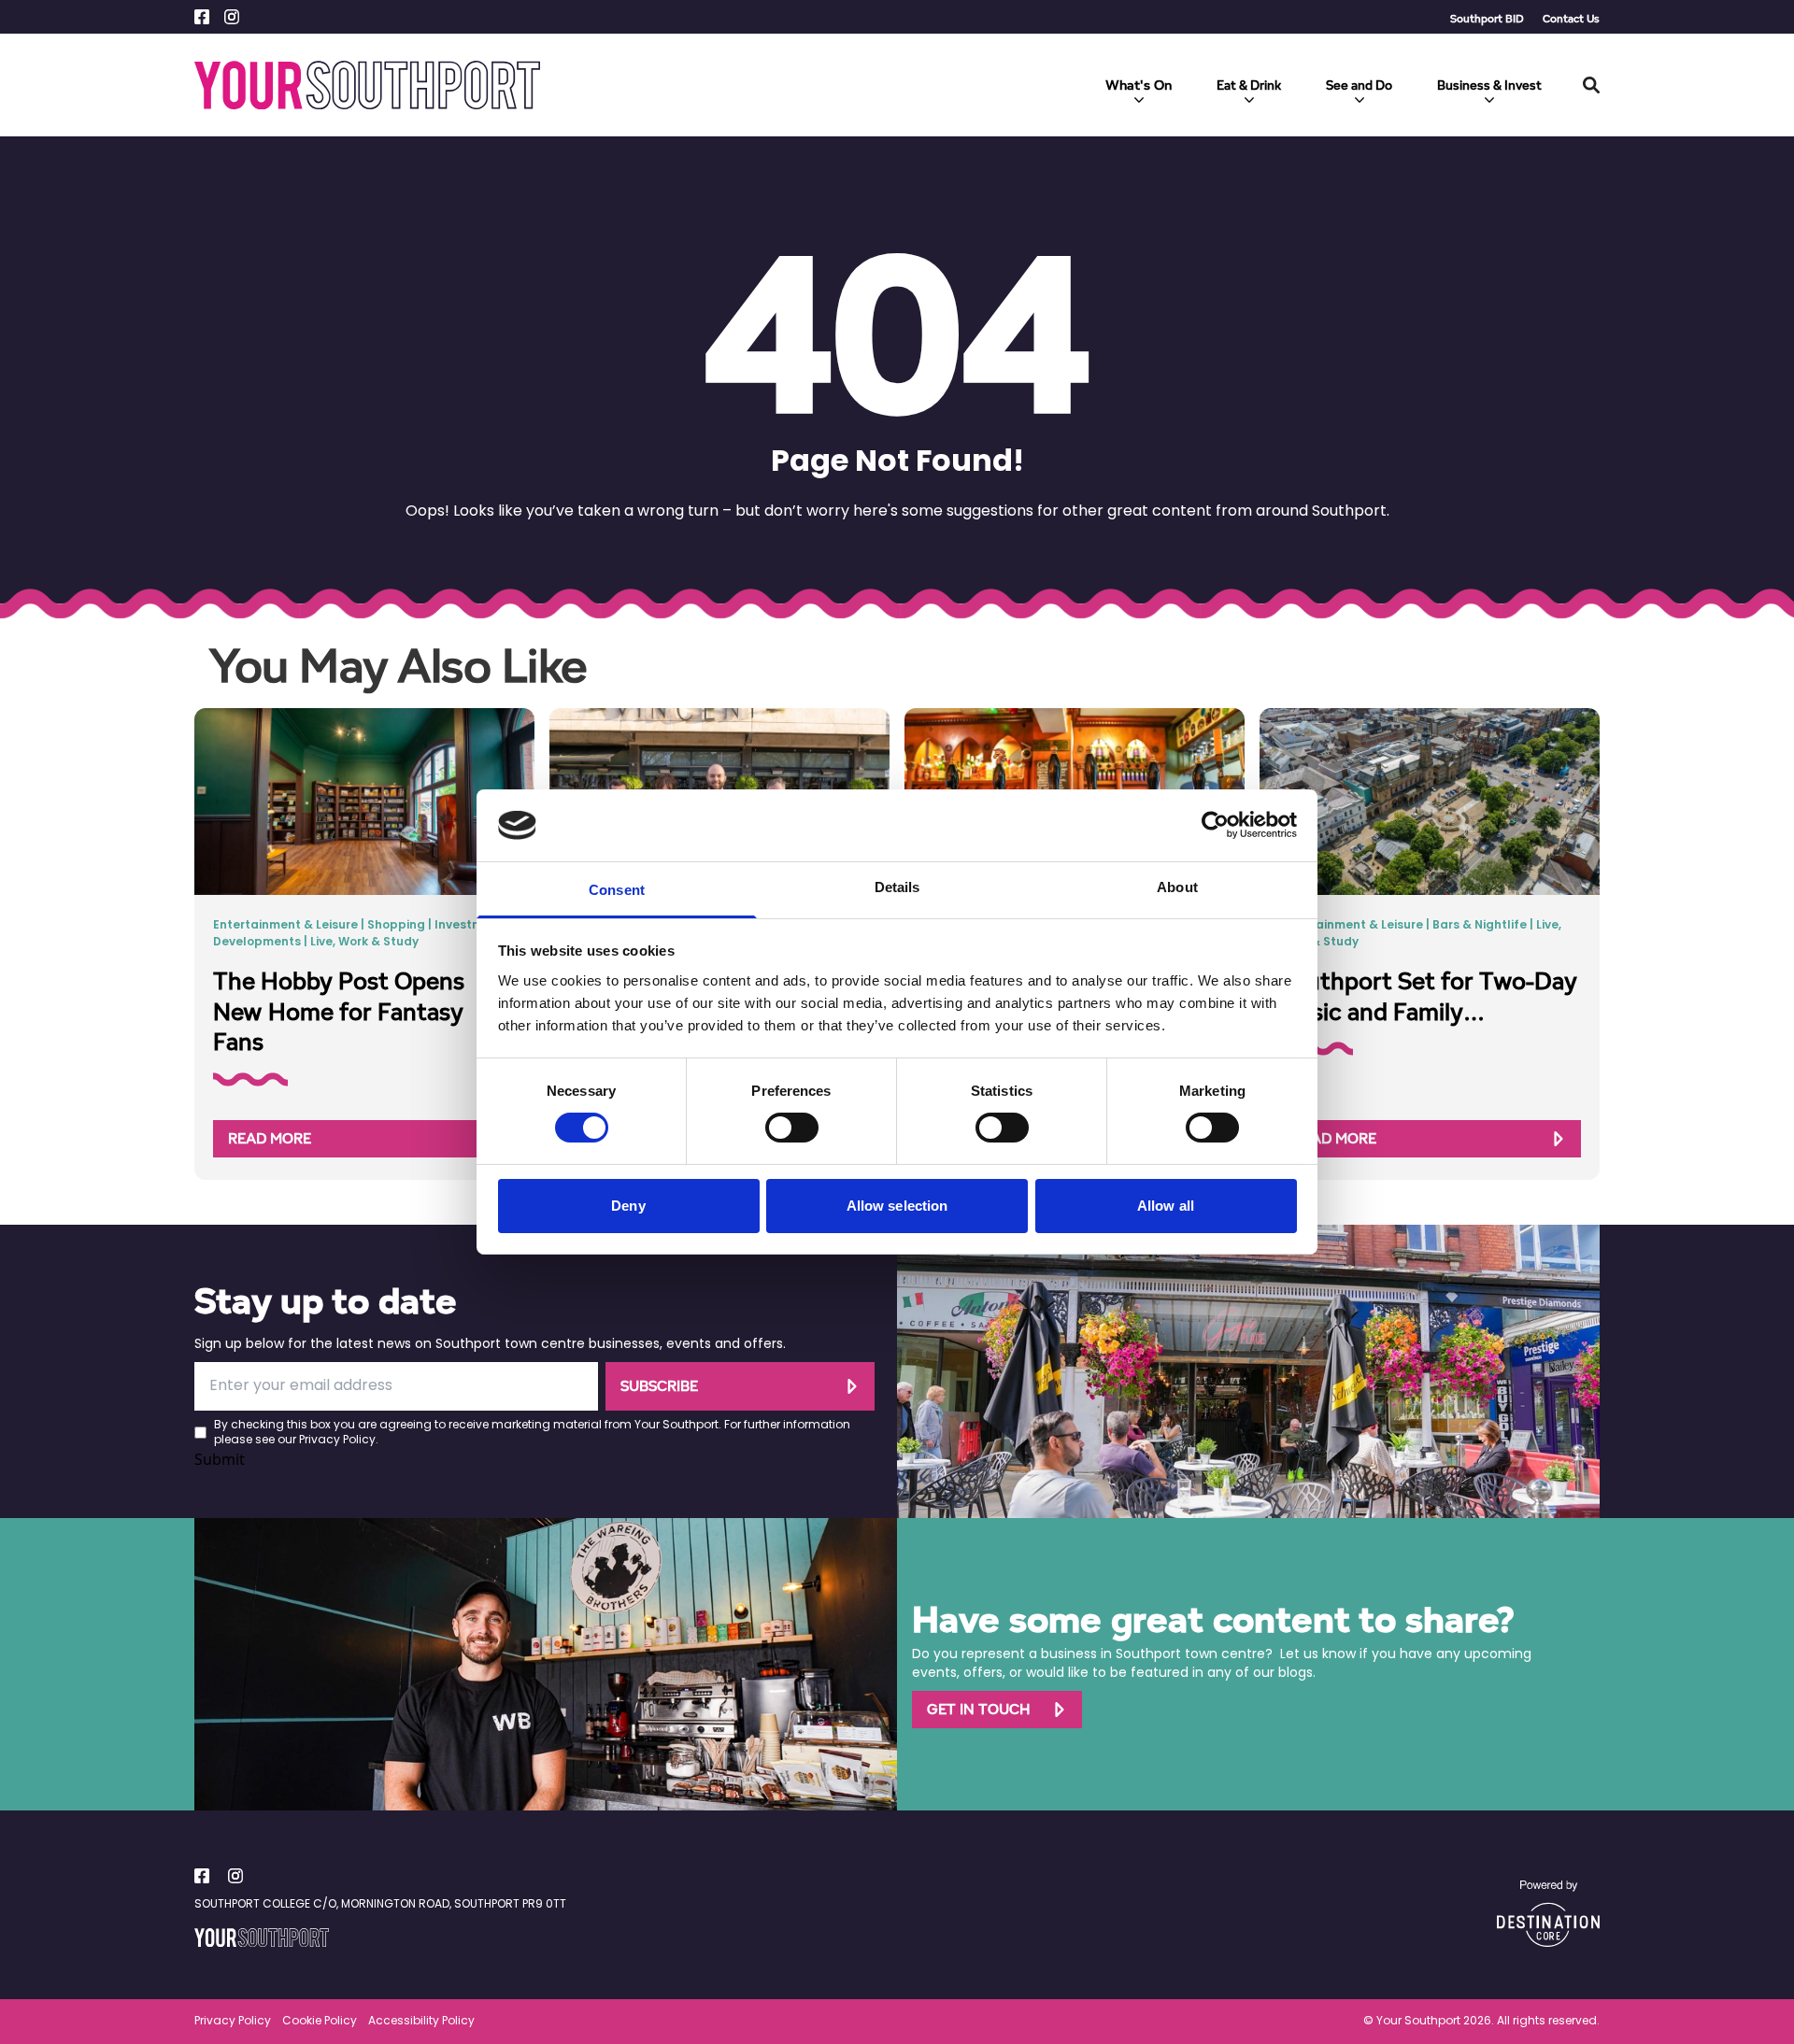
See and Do (1359, 85)
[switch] (792, 1128)
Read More (270, 1138)
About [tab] (1177, 887)
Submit (220, 1459)
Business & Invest (1489, 85)
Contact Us (1571, 18)
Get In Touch (978, 1709)
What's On (1139, 85)
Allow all (1166, 1206)
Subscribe (659, 1386)
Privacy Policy (337, 1441)
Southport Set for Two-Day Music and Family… (1428, 996)
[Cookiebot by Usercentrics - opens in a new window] (1215, 825)
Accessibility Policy (421, 2022)
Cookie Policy (320, 2022)
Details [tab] (897, 887)
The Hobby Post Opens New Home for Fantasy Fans (339, 1011)
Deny (628, 1206)
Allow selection (897, 1206)
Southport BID (1487, 18)
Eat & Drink (1249, 85)
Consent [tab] (617, 890)
